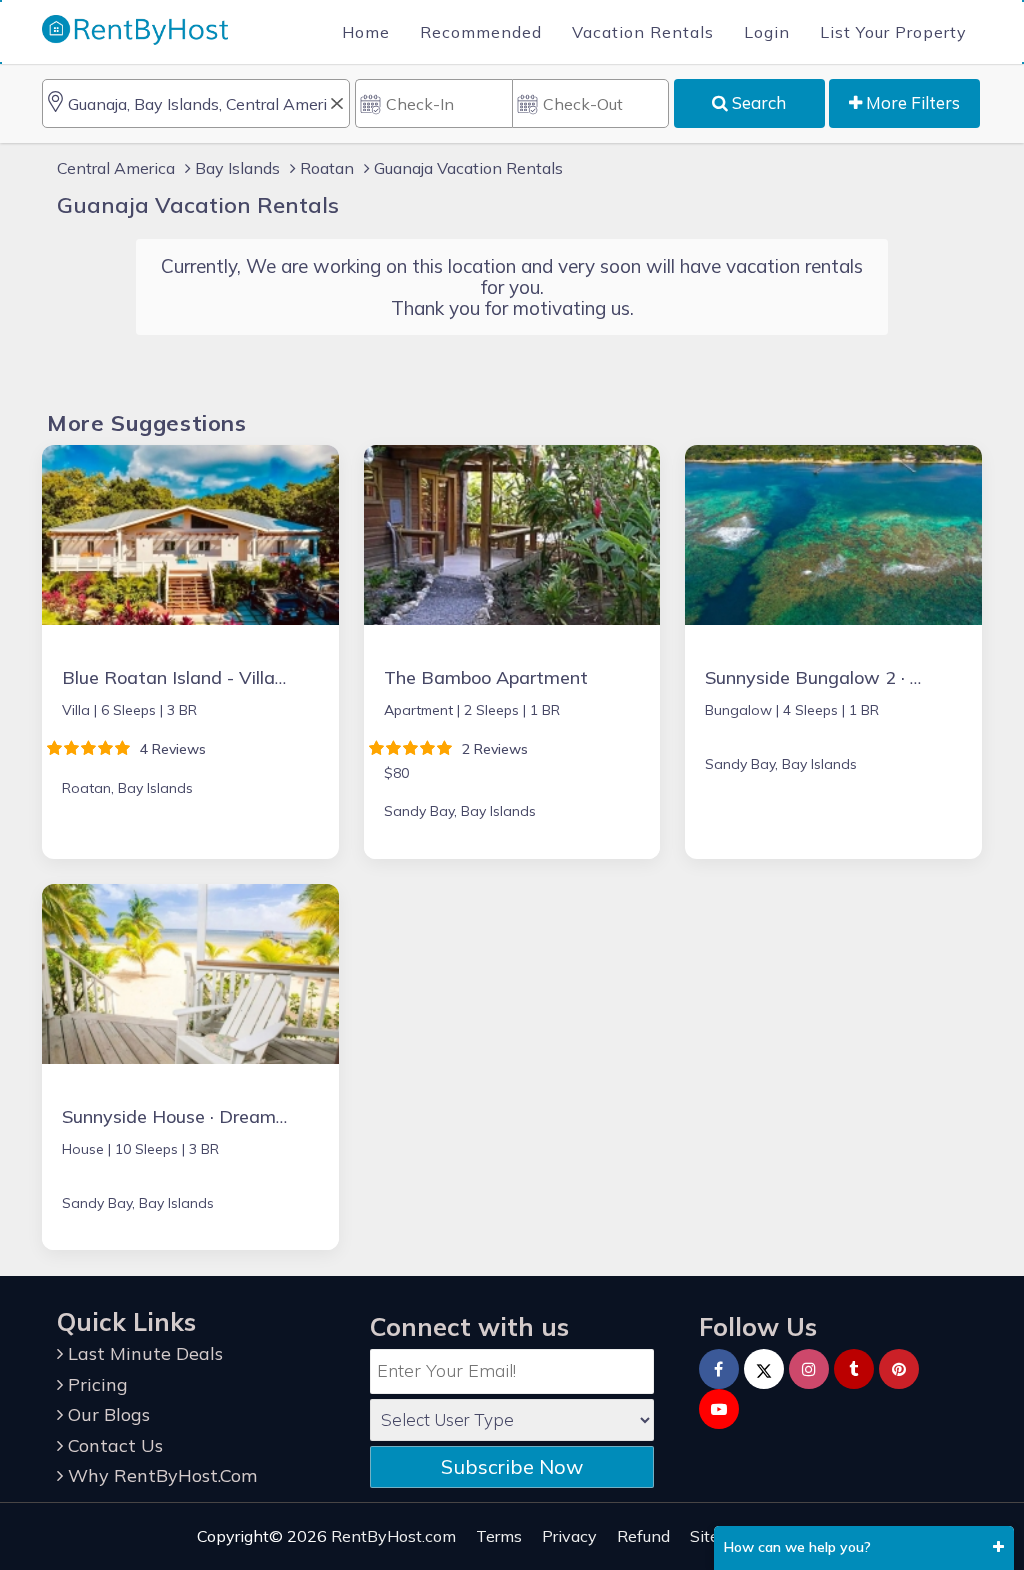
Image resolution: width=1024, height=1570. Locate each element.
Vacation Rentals (643, 32)
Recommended (481, 32)
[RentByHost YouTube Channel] (719, 1409)
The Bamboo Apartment (486, 677)
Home (366, 32)
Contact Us (113, 1445)
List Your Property (893, 32)
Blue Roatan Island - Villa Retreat (204, 677)
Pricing (95, 1384)
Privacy (569, 1536)
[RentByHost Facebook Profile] (719, 1369)
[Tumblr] (854, 1369)
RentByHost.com (393, 1536)
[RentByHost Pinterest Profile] (899, 1369)
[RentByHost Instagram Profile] (809, 1369)
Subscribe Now (512, 1466)
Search (757, 102)
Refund (643, 1536)
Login (767, 32)
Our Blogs (106, 1414)
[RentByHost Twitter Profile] (764, 1369)
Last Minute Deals (143, 1353)
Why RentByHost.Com (160, 1475)
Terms (499, 1536)
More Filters (911, 102)
